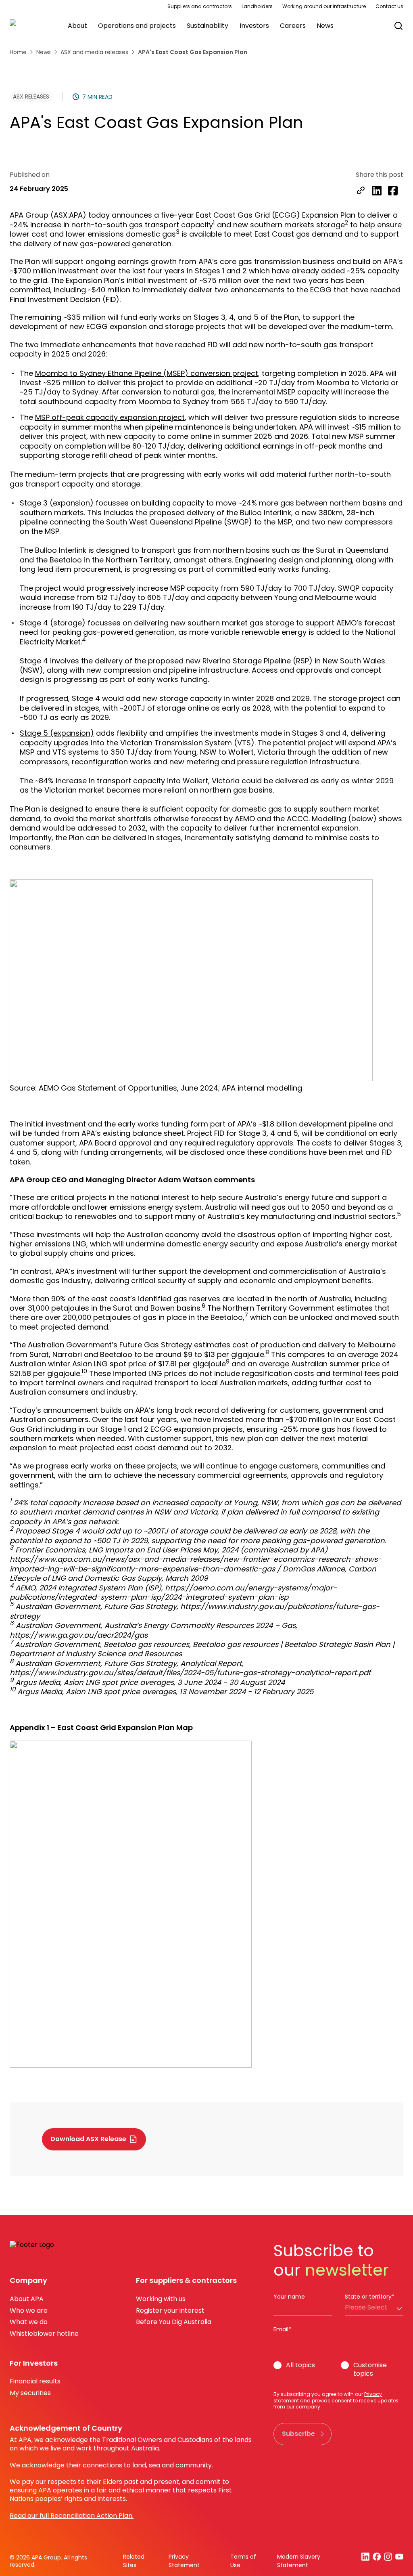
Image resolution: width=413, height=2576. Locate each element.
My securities (30, 2393)
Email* (282, 2329)
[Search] (398, 26)
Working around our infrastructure (324, 6)
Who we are (29, 2311)
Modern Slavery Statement (299, 2561)
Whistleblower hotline (44, 2334)
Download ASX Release (88, 2139)
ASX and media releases (94, 52)
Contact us (389, 6)
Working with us (161, 2299)
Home (18, 52)
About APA (27, 2299)
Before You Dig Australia (174, 2322)
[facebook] (393, 191)
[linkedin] (377, 191)
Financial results (35, 2381)
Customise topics (370, 2370)
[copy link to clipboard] (361, 191)
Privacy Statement (184, 2561)
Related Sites (134, 2561)
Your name (289, 2297)
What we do (29, 2322)
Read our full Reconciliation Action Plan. (72, 2516)
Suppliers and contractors (200, 6)
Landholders (257, 6)
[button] (394, 26)
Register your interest (170, 2311)
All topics (300, 2365)
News (44, 52)
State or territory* (370, 2297)
